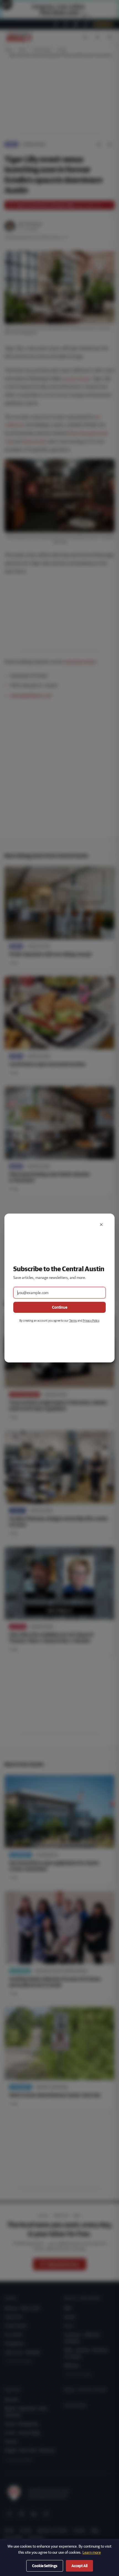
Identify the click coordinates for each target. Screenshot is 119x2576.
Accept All (79, 2566)
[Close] (101, 1225)
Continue (60, 1307)
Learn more (92, 2552)
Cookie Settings (45, 2566)
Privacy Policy (91, 1320)
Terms (73, 1320)
